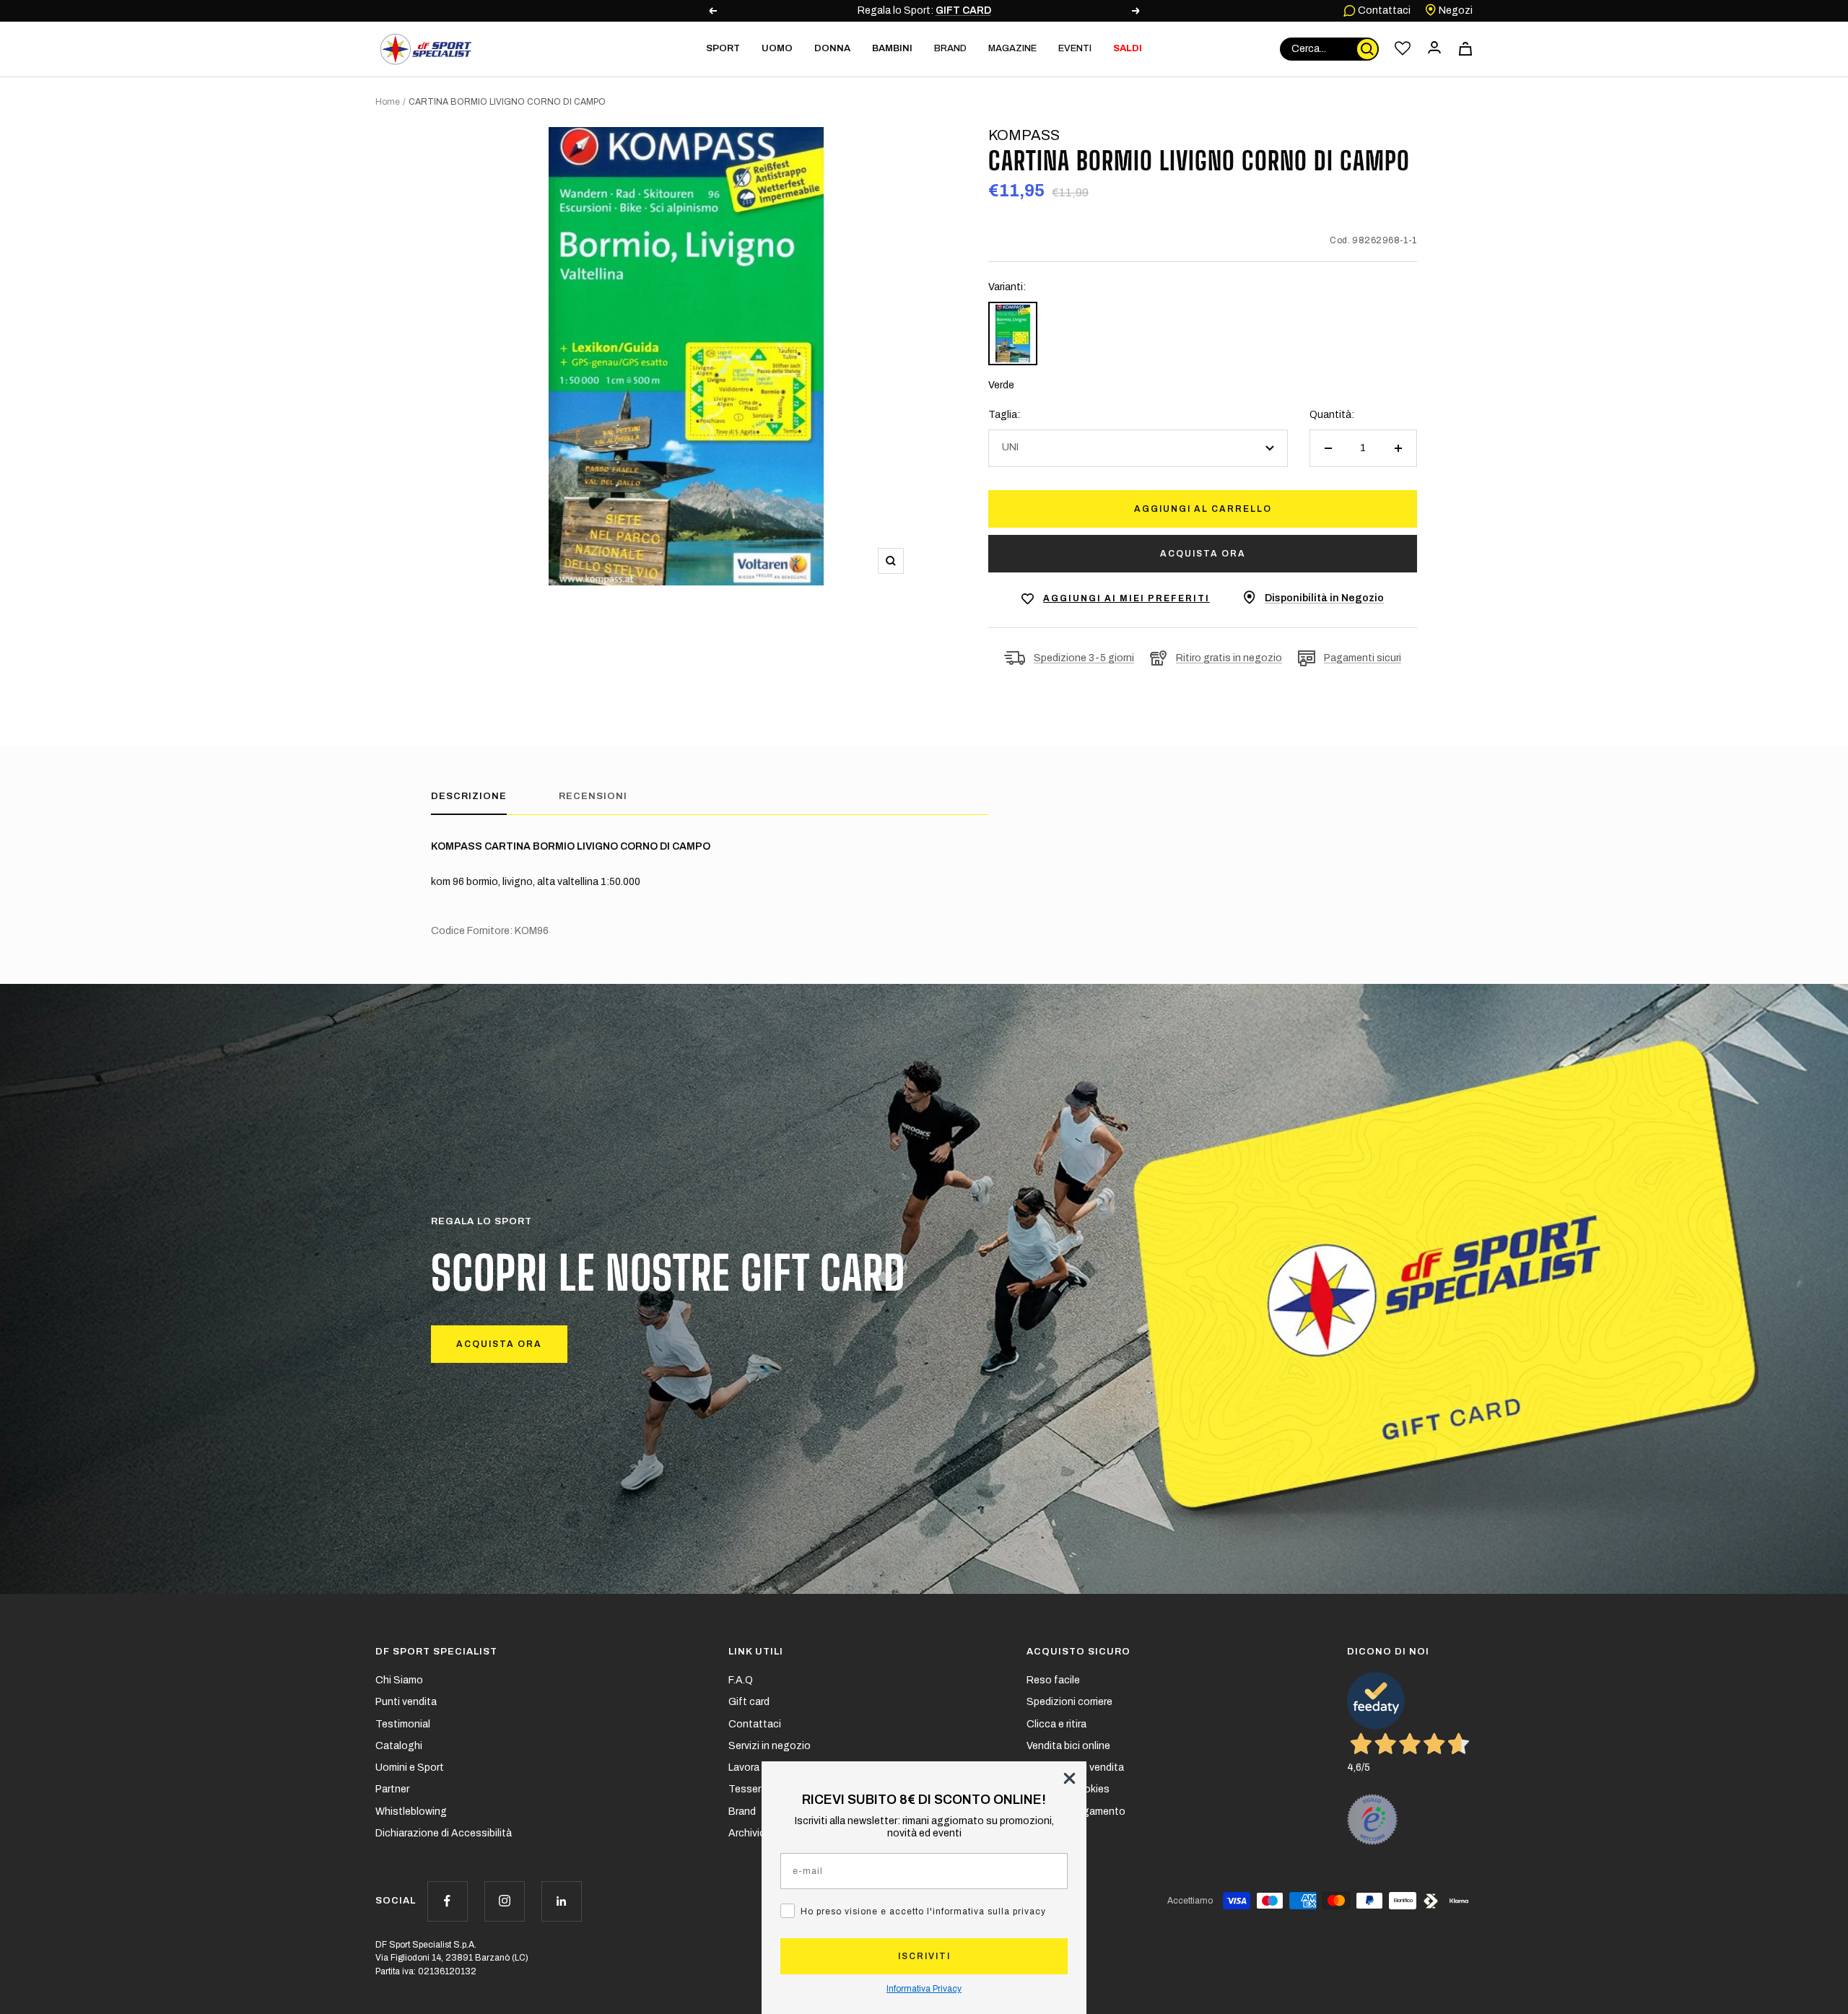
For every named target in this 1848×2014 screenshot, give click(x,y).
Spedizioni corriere (1069, 1702)
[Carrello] (1465, 49)
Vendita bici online (1068, 1746)
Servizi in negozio (770, 1746)
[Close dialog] (1069, 1778)
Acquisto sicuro (1078, 1652)
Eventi (1075, 48)
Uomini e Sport (410, 1767)
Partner (392, 1789)
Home (388, 102)
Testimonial (403, 1724)
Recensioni (593, 796)
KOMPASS (1024, 135)
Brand (950, 48)
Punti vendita (406, 1702)
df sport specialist (436, 1652)
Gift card (749, 1702)
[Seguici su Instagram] (504, 1901)
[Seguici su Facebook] (447, 1901)
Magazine (1012, 48)
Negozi (1455, 10)
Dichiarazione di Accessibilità (444, 1833)
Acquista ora (1203, 554)
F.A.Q (741, 1680)
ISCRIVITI (924, 1956)
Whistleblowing (411, 1812)
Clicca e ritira (1056, 1724)
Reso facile (1053, 1680)
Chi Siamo (399, 1680)
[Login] (1434, 49)
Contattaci (1383, 10)
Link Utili (756, 1652)
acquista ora (499, 1344)
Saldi (1128, 48)
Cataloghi (399, 1746)
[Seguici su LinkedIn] (561, 1901)
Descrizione (469, 796)
